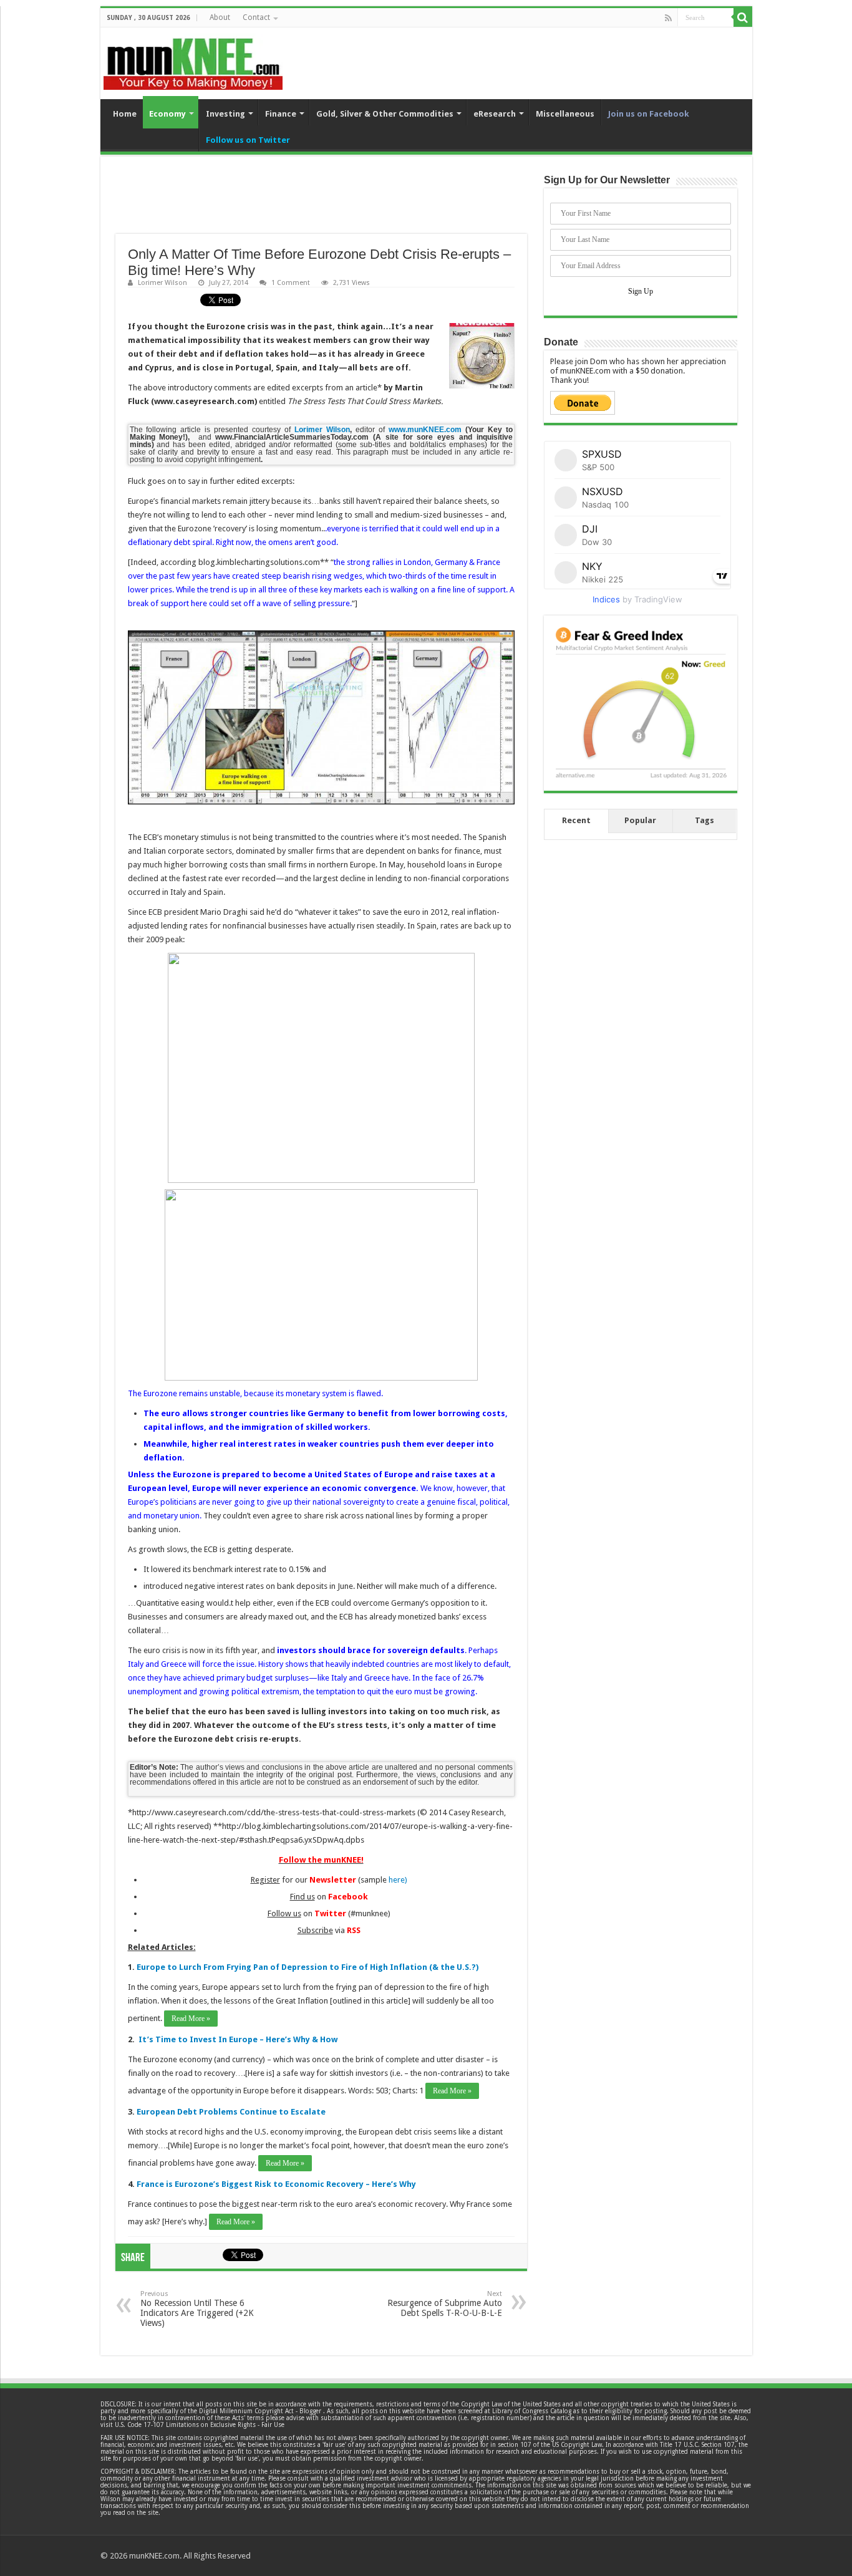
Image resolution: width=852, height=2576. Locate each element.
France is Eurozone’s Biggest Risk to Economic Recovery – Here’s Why (276, 2184)
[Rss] (668, 18)
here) (398, 1880)
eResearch (495, 114)
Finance (281, 114)
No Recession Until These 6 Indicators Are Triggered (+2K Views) (197, 2309)
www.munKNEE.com (425, 430)
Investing (225, 114)
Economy (167, 114)
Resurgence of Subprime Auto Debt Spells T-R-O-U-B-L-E (445, 2304)
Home (125, 114)
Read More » (191, 2019)
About (220, 17)
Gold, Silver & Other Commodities (385, 114)
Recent (576, 820)
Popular (640, 820)
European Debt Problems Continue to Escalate (231, 2112)
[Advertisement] (321, 203)
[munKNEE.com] (193, 59)
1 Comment (291, 283)
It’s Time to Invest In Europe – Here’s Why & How (238, 2039)
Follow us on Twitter (248, 140)
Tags (704, 820)
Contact (256, 17)
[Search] (743, 17)
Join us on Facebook (649, 114)
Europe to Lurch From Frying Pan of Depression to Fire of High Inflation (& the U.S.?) (307, 1967)
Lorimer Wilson (162, 283)
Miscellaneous (565, 114)
